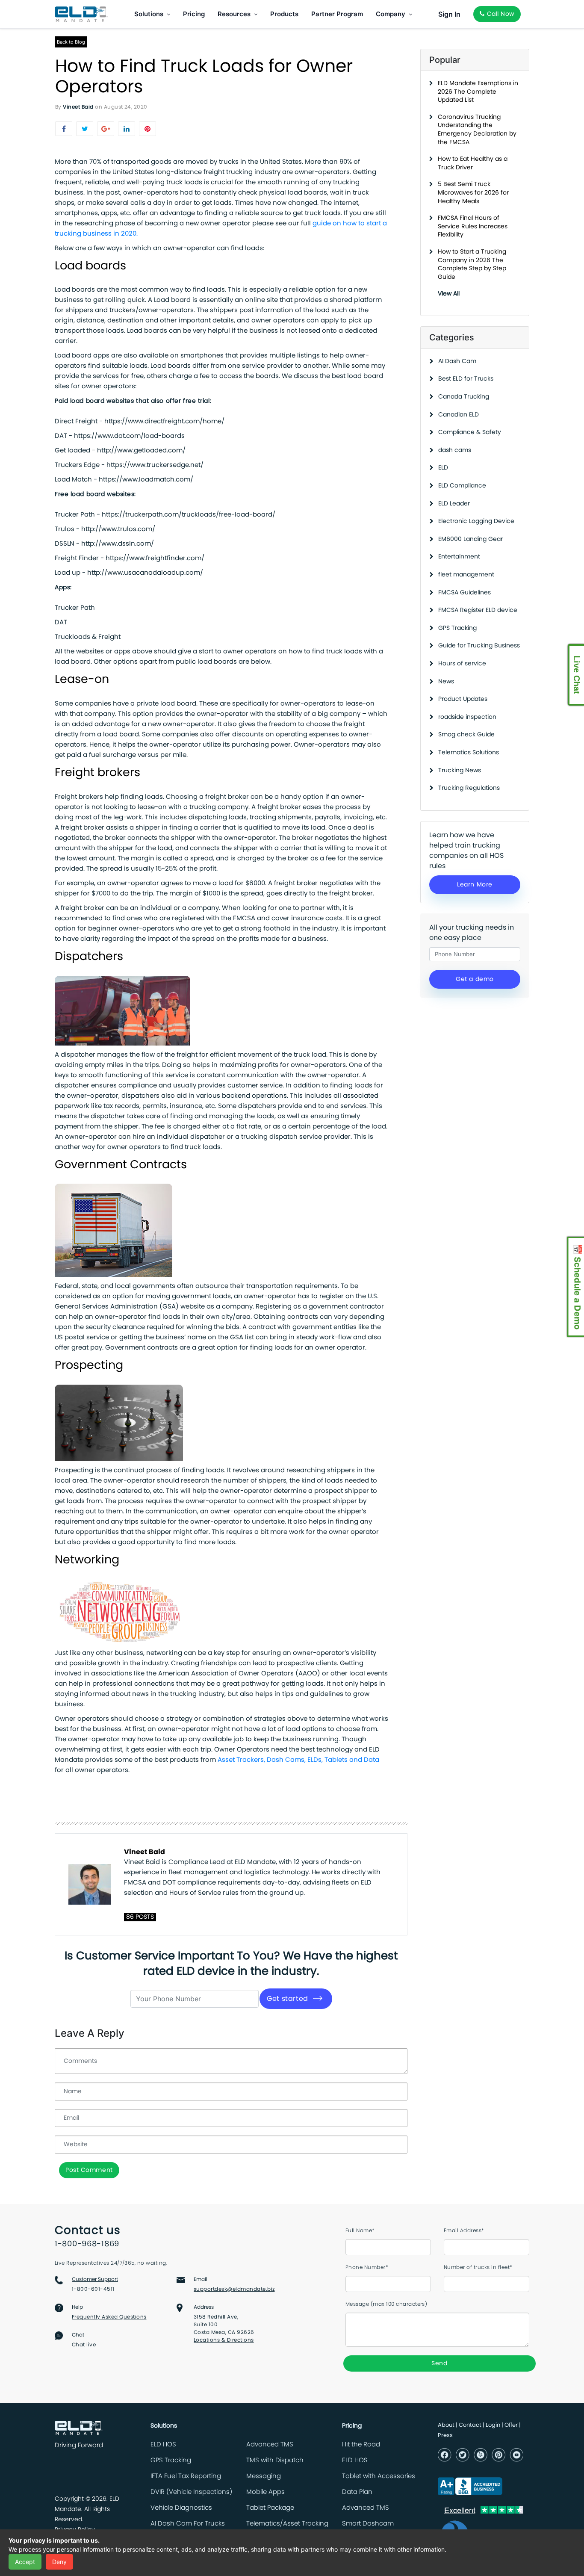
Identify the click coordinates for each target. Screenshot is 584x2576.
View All (449, 294)
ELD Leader (454, 504)
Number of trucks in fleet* (478, 2267)
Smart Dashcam (368, 2524)
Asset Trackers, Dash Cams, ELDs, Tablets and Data (298, 1760)
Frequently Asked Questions (109, 2317)
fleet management (466, 575)
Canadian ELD (459, 415)
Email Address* (464, 2230)
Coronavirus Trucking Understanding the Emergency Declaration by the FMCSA (477, 130)
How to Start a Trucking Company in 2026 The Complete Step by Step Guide (472, 264)
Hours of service (462, 664)
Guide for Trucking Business (479, 646)
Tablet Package (270, 2508)
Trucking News (460, 771)
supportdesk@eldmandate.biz (234, 2289)
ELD (443, 468)
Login (493, 2425)
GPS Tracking (457, 628)
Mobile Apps (265, 2492)
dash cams (455, 450)
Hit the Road (361, 2445)
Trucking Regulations (469, 788)
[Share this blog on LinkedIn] (127, 129)
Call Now (500, 14)
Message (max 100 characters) (386, 2304)
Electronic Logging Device (476, 521)
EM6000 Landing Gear (470, 539)
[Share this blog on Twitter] (85, 129)
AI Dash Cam (457, 361)
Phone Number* (367, 2267)
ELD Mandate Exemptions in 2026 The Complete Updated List (478, 92)
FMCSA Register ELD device (478, 610)
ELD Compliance (462, 486)
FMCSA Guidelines (465, 593)
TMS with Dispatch (275, 2460)
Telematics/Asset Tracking (287, 2524)
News (446, 682)
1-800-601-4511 (93, 2289)
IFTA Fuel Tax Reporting (186, 2476)
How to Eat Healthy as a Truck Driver (473, 163)
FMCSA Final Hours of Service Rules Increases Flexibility (473, 226)
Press (445, 2436)
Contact (470, 2425)
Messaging (264, 2476)
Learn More (475, 885)
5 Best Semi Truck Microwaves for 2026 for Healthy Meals (473, 193)
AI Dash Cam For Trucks (188, 2524)
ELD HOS (163, 2445)
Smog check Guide (466, 735)
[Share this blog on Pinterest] (147, 129)
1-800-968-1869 (87, 2244)
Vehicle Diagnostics (181, 2508)
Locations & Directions (224, 2340)
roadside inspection (467, 717)
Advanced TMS (270, 2445)
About (446, 2425)
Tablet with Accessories (379, 2476)
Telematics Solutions (469, 753)
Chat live (84, 2345)
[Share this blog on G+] (106, 129)
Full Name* (360, 2230)
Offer (511, 2425)
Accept (25, 2562)
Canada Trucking (464, 397)
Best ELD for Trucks (466, 379)
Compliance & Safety (470, 432)
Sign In (449, 14)
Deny (59, 2562)
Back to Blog (71, 42)
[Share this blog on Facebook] (64, 129)
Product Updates (463, 699)
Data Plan (357, 2492)
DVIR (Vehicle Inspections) (191, 2492)
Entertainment (459, 557)
